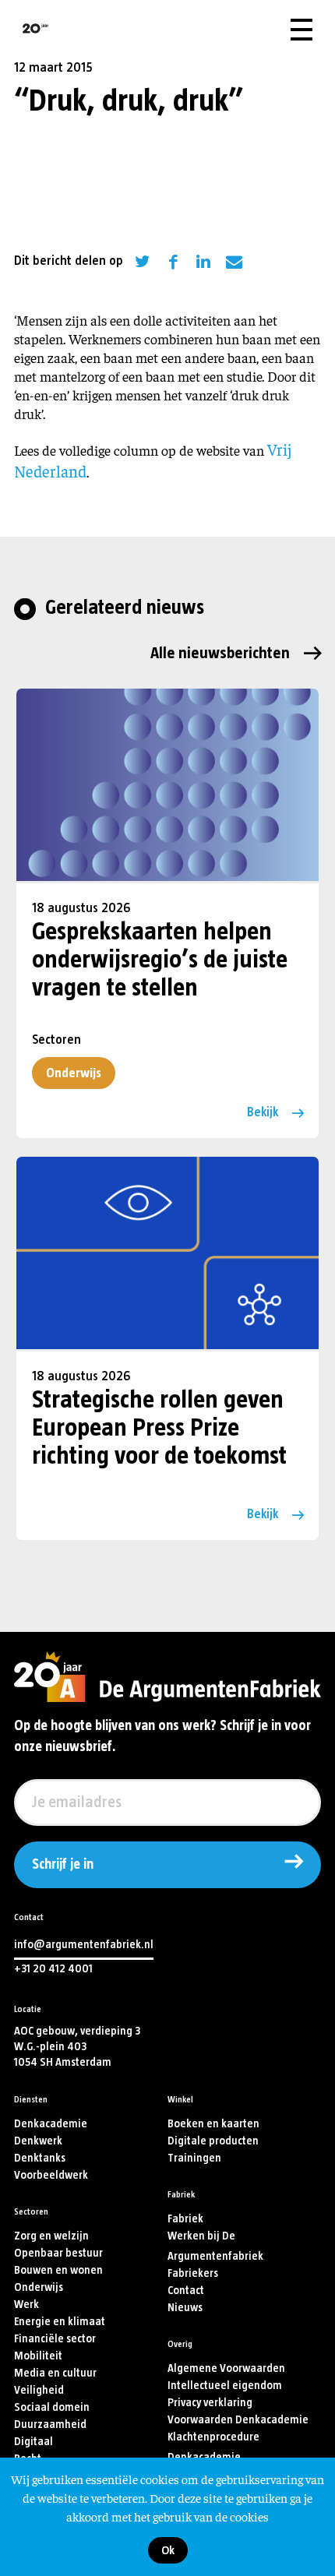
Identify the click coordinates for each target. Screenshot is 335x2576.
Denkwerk (38, 2141)
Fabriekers (193, 2273)
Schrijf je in (63, 1865)
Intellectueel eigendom (225, 2386)
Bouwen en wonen (58, 2270)
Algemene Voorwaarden (226, 2368)
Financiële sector (55, 2339)
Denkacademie (51, 2124)
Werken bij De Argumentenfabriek (215, 2246)
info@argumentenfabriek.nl (84, 1945)
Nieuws (185, 2308)
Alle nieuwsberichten (220, 653)
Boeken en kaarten (213, 2124)
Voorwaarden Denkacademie (238, 2420)
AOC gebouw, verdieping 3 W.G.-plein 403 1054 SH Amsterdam (77, 2047)
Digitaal (33, 2442)
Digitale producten (213, 2141)
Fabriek (185, 2219)
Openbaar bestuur (58, 2253)
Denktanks (40, 2158)
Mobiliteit (38, 2356)
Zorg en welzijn (51, 2236)
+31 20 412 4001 (53, 1969)
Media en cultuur (55, 2373)
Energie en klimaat (60, 2322)
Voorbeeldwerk (51, 2175)
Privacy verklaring (210, 2403)
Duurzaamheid (50, 2424)
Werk (26, 2305)
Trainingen (194, 2158)
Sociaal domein (52, 2407)
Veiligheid (39, 2390)
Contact (186, 2291)
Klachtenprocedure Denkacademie (213, 2447)
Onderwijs (74, 1073)
